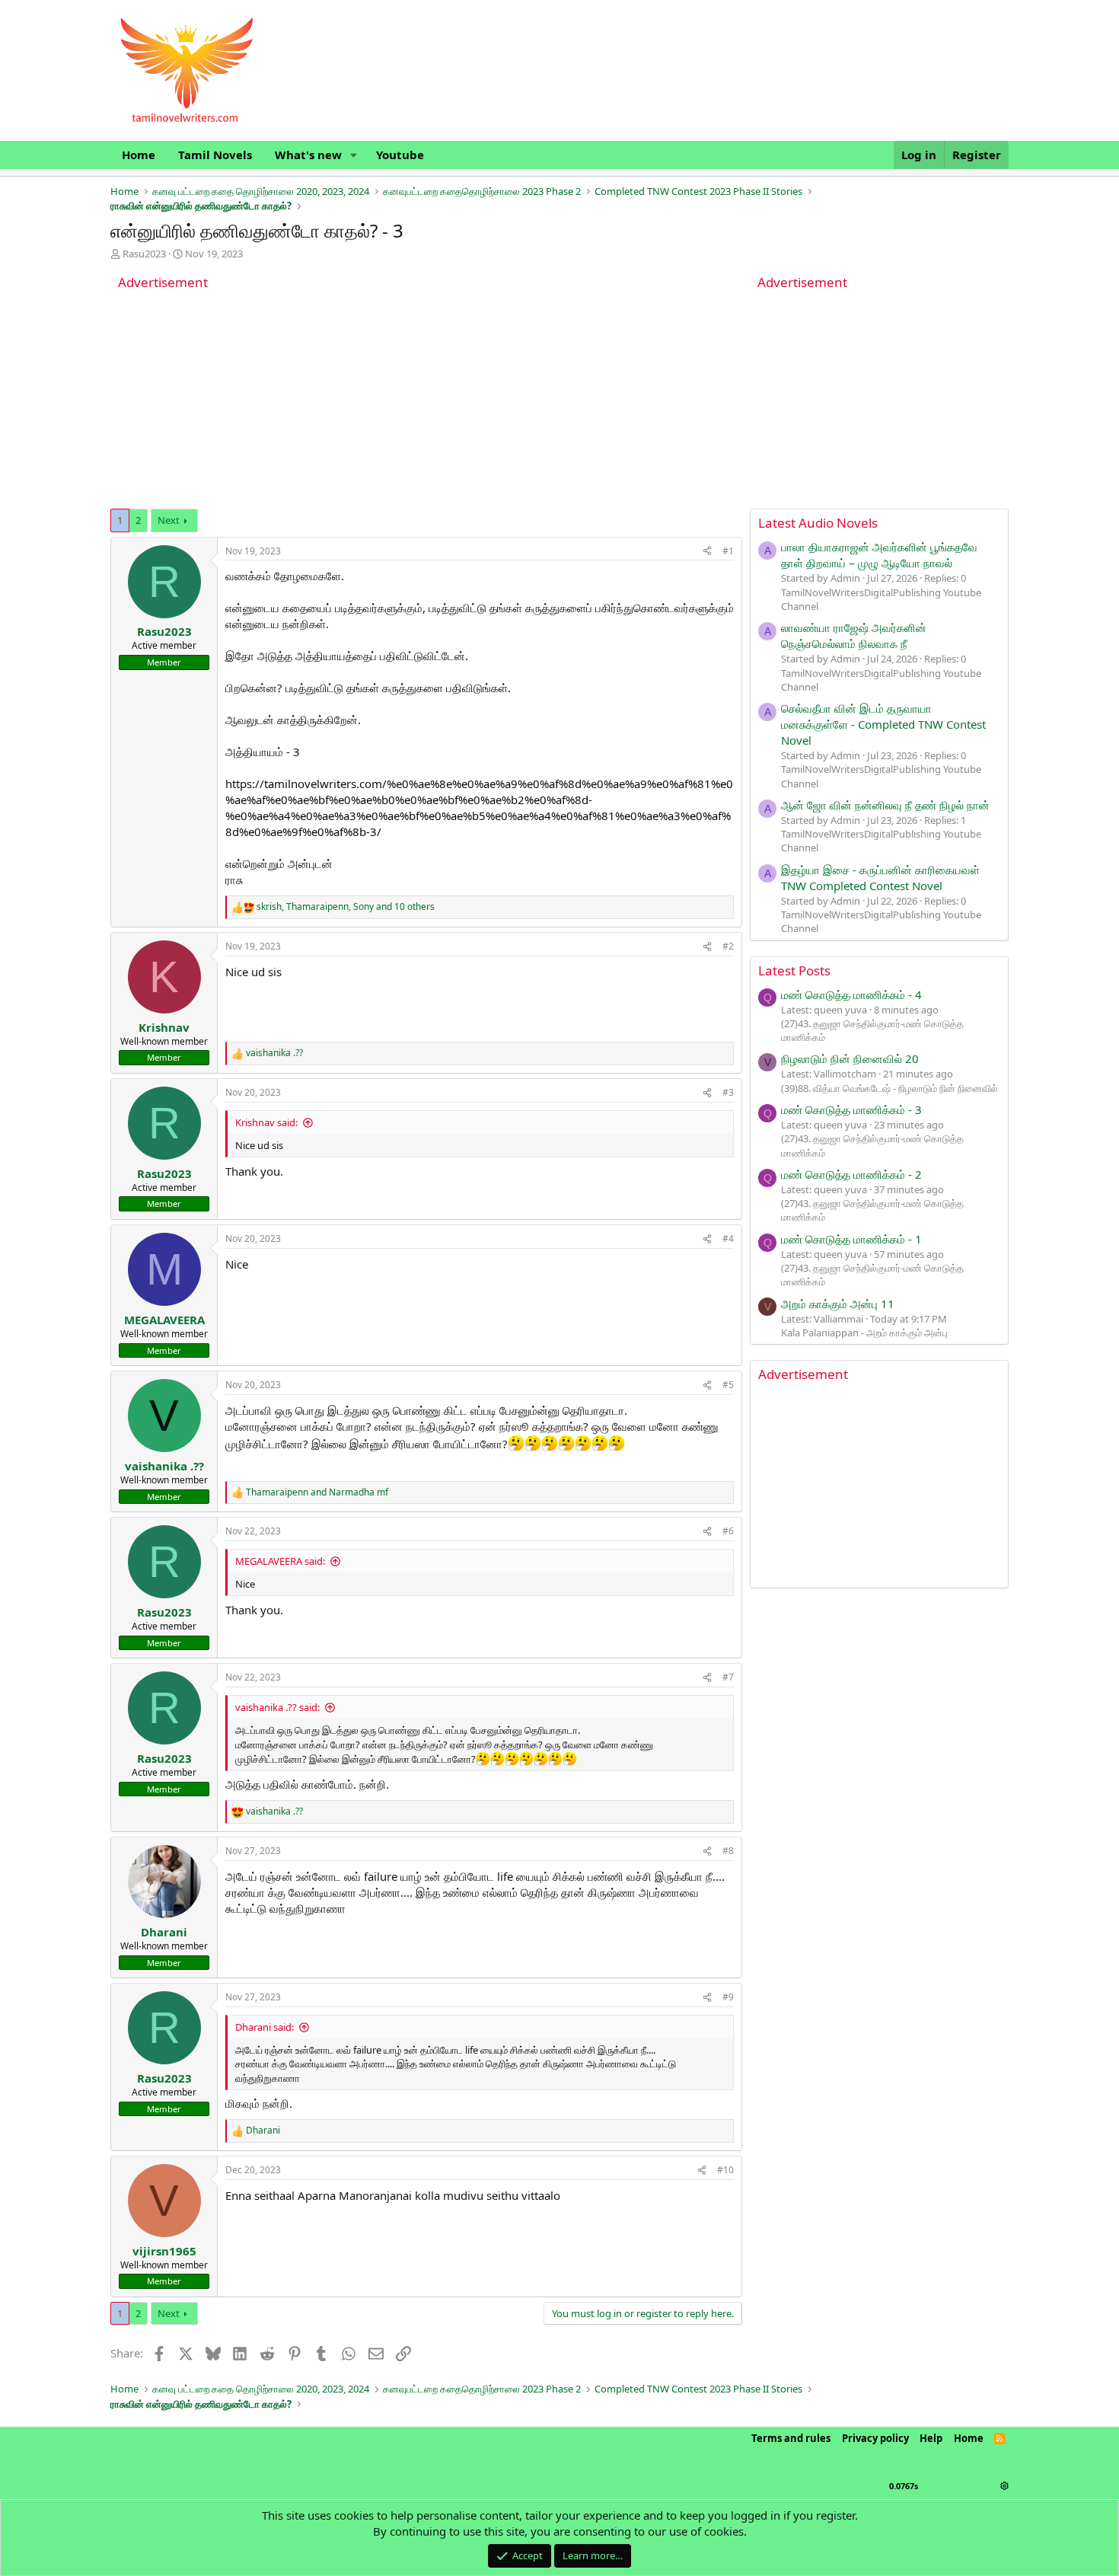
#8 (728, 1851)
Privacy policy (875, 2438)
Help (931, 2438)
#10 (725, 2170)
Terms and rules (791, 2438)
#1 (728, 551)
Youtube (400, 155)
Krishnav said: (266, 1122)
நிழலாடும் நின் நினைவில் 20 (850, 1058)
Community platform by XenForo (559, 2467)
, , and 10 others (346, 907)
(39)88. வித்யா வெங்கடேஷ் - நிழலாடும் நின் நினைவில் (889, 1088)
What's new (308, 155)
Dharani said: (265, 2027)
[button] (354, 155)
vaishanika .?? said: (277, 1707)
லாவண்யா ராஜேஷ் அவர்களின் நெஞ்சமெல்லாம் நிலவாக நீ (854, 635)
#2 (728, 946)
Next (169, 520)
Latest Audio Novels (818, 523)
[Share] (707, 552)
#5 (728, 1385)
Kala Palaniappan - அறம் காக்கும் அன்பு (864, 1333)
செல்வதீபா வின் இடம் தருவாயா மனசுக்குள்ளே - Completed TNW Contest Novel (883, 724)
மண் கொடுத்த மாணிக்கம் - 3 (851, 1109)
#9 (728, 1997)
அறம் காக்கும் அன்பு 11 (838, 1304)
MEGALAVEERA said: (280, 1561)
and (317, 1492)
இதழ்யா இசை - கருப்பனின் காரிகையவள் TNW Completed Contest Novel (880, 878)
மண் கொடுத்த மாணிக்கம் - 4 (851, 994)
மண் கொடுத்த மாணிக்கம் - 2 (851, 1174)
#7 (728, 1677)
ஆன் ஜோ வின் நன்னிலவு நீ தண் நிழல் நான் (885, 805)
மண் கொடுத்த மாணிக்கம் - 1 (851, 1239)
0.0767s (904, 2486)
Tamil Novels (215, 155)
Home (139, 155)
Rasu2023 (144, 254)
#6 (728, 1531)
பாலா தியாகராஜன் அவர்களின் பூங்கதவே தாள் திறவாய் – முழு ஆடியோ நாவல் (879, 555)
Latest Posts (794, 970)
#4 (728, 1239)
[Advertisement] (426, 402)
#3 (728, 1092)
